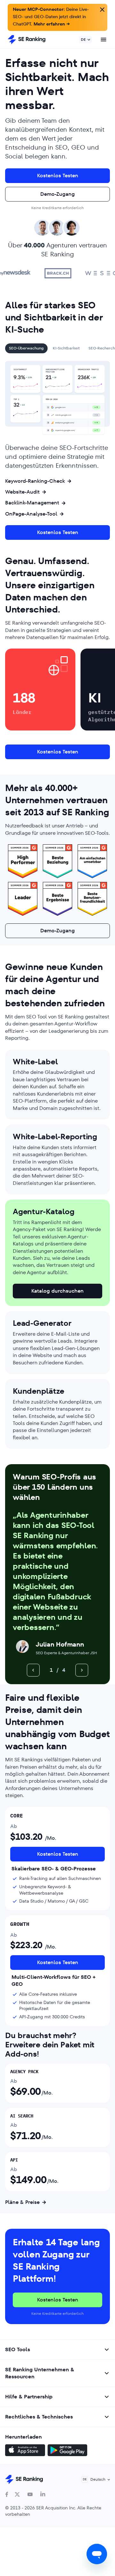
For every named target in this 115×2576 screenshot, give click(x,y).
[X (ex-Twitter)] (17, 2494)
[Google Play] (67, 2451)
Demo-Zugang (57, 194)
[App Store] (25, 2451)
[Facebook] (7, 2494)
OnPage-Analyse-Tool (31, 514)
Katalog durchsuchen (57, 1291)
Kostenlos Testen (58, 176)
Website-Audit (22, 492)
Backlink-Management (32, 503)
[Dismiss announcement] (102, 9)
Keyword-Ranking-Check (35, 481)
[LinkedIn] (43, 2494)
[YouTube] (30, 2494)
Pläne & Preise (22, 2202)
